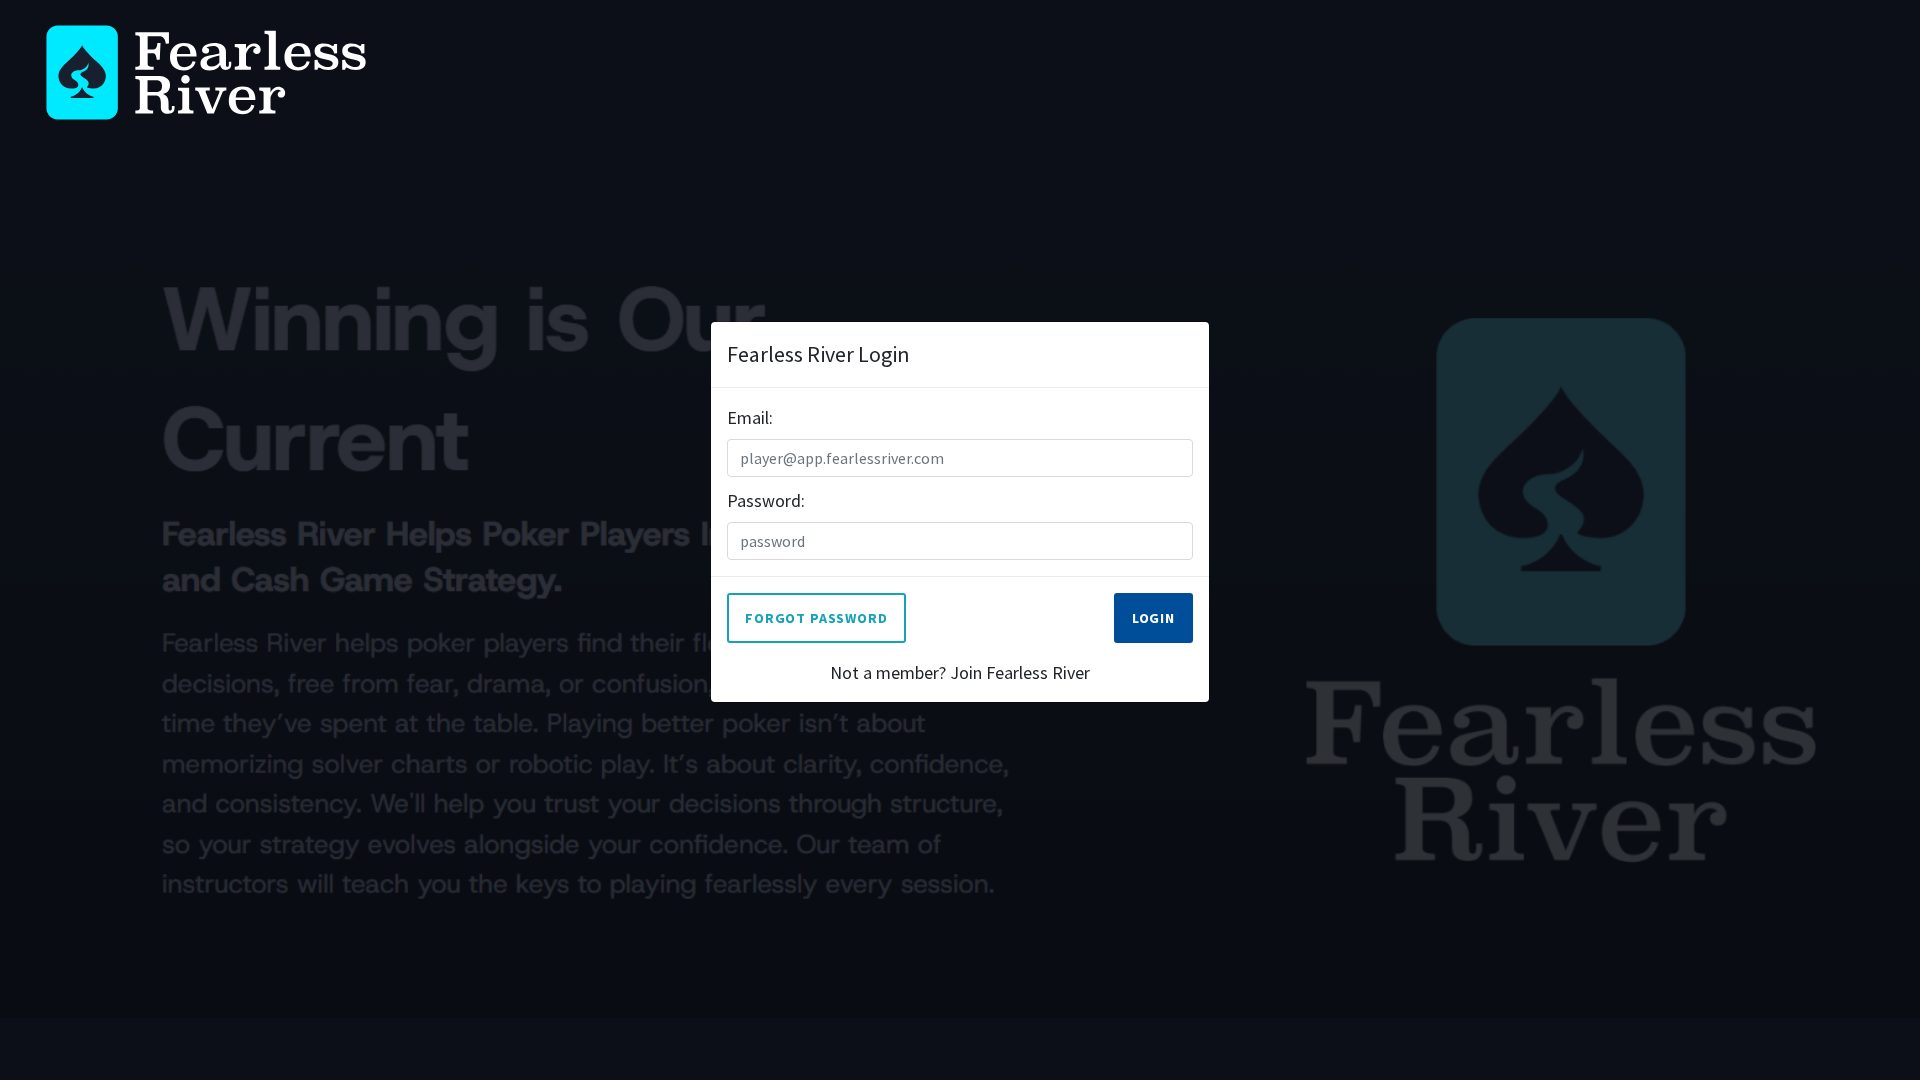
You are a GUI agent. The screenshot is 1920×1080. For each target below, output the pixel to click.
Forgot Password (816, 618)
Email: (750, 417)
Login (1153, 618)
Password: (766, 500)
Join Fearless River (1020, 672)
